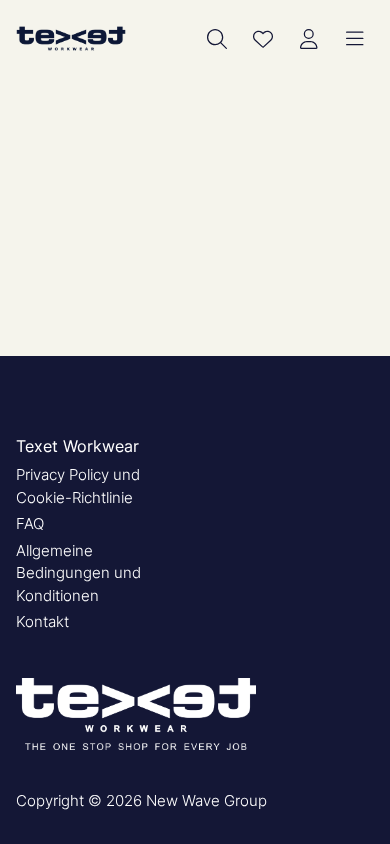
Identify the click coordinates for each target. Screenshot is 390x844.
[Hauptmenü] (355, 39)
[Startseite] (71, 38)
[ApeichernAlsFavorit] (263, 39)
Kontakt (42, 621)
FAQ (30, 523)
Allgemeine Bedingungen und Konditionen (78, 573)
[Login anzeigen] (309, 39)
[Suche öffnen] (217, 39)
